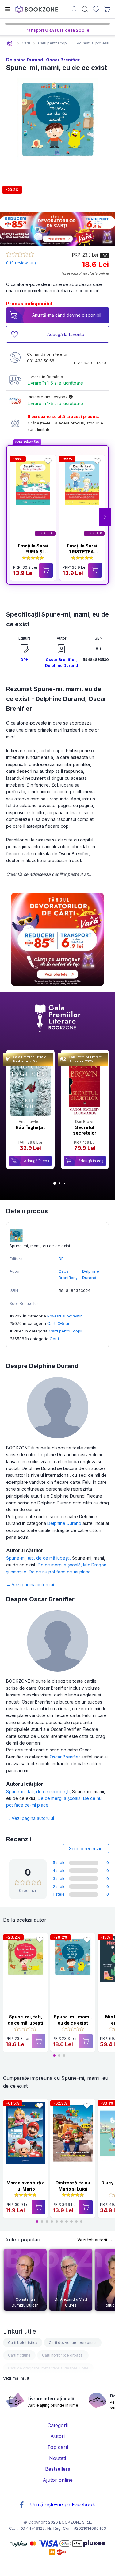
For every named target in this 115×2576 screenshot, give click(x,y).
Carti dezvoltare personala (73, 2343)
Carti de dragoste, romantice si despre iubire (48, 2368)
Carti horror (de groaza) (63, 2355)
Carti (54, 1339)
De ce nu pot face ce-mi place (60, 1572)
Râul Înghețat (30, 1127)
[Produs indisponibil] (39, 2041)
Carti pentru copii (65, 1331)
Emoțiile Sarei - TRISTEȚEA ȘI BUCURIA (82, 552)
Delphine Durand (25, 60)
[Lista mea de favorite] (96, 9)
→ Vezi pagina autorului (30, 1585)
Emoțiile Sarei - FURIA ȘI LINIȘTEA (33, 552)
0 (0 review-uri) (21, 263)
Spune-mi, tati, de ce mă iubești (39, 1558)
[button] (105, 517)
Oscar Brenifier (63, 60)
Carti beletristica (23, 2343)
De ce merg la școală (60, 1565)
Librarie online (10, 43)
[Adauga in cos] (46, 570)
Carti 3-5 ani (59, 1323)
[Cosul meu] (107, 9)
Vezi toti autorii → (95, 2240)
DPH (25, 660)
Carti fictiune (19, 2355)
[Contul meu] (74, 10)
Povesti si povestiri (65, 1316)
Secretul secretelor (85, 1130)
